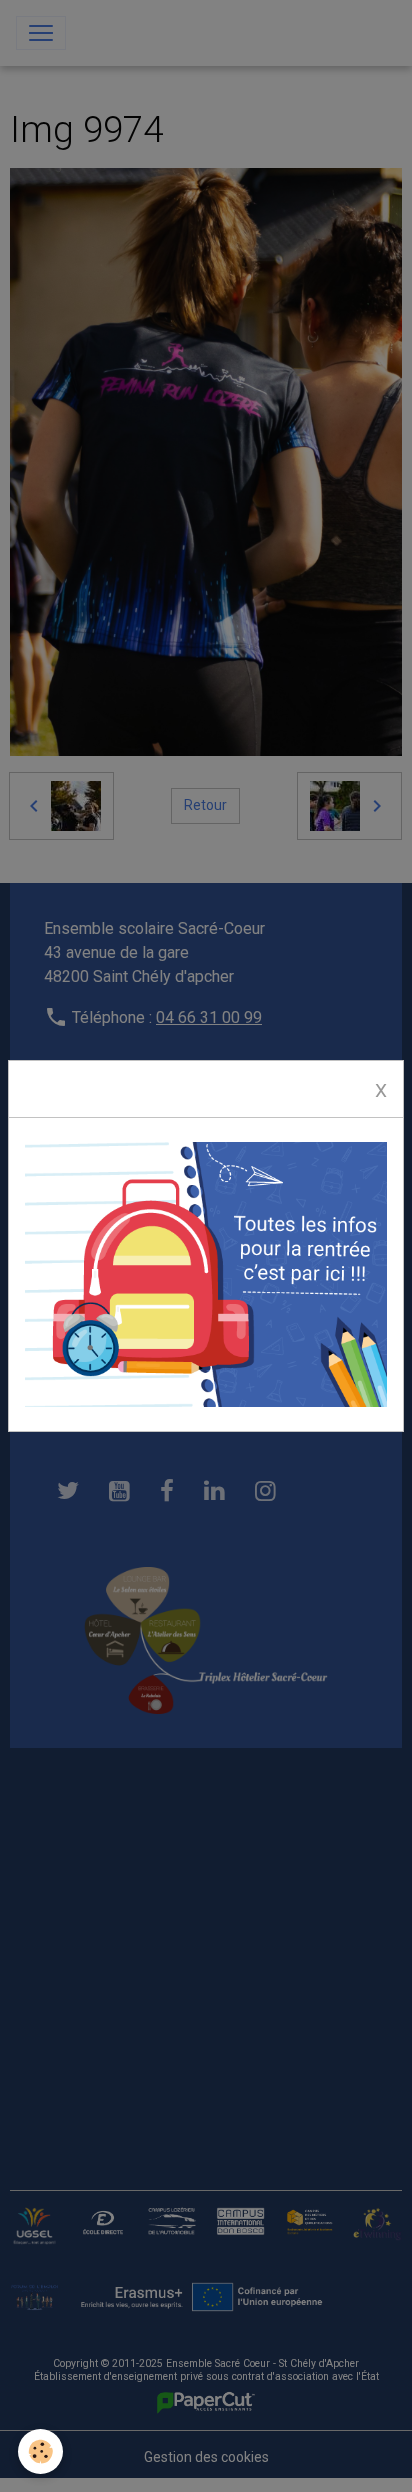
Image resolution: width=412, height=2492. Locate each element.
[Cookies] (40, 2451)
